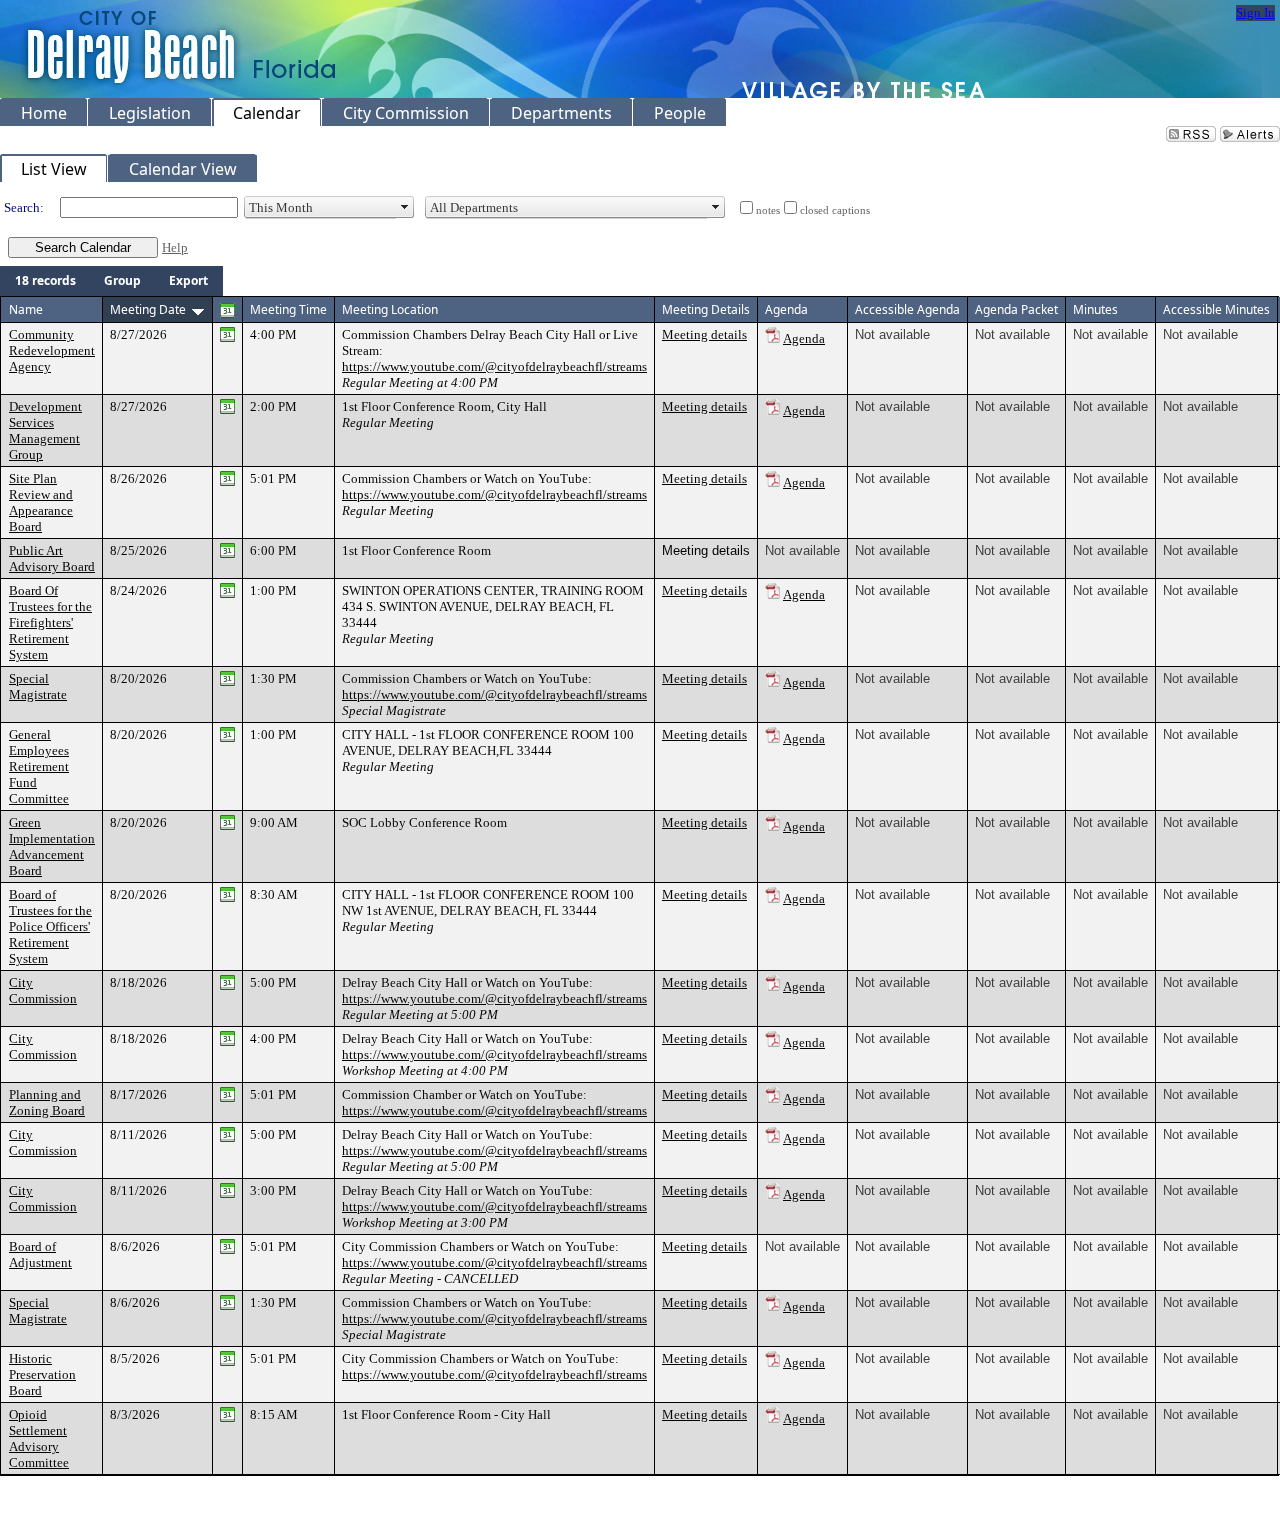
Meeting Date (148, 309)
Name (26, 309)
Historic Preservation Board (42, 1374)
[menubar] (111, 281)
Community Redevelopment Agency (52, 350)
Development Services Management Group (45, 430)
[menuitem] (45, 281)
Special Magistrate (38, 686)
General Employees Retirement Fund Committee (39, 766)
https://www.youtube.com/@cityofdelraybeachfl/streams (494, 366)
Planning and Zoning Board (47, 1102)
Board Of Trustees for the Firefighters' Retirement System (50, 622)
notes (768, 210)
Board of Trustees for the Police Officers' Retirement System (50, 926)
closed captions (835, 210)
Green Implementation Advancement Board (52, 846)
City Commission (43, 990)
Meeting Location (390, 309)
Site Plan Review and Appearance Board (41, 502)
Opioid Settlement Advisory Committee (39, 1438)
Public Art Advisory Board (52, 558)
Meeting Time (288, 309)
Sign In (1255, 12)
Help (175, 247)
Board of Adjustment (40, 1254)
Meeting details (704, 334)
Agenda (804, 338)
